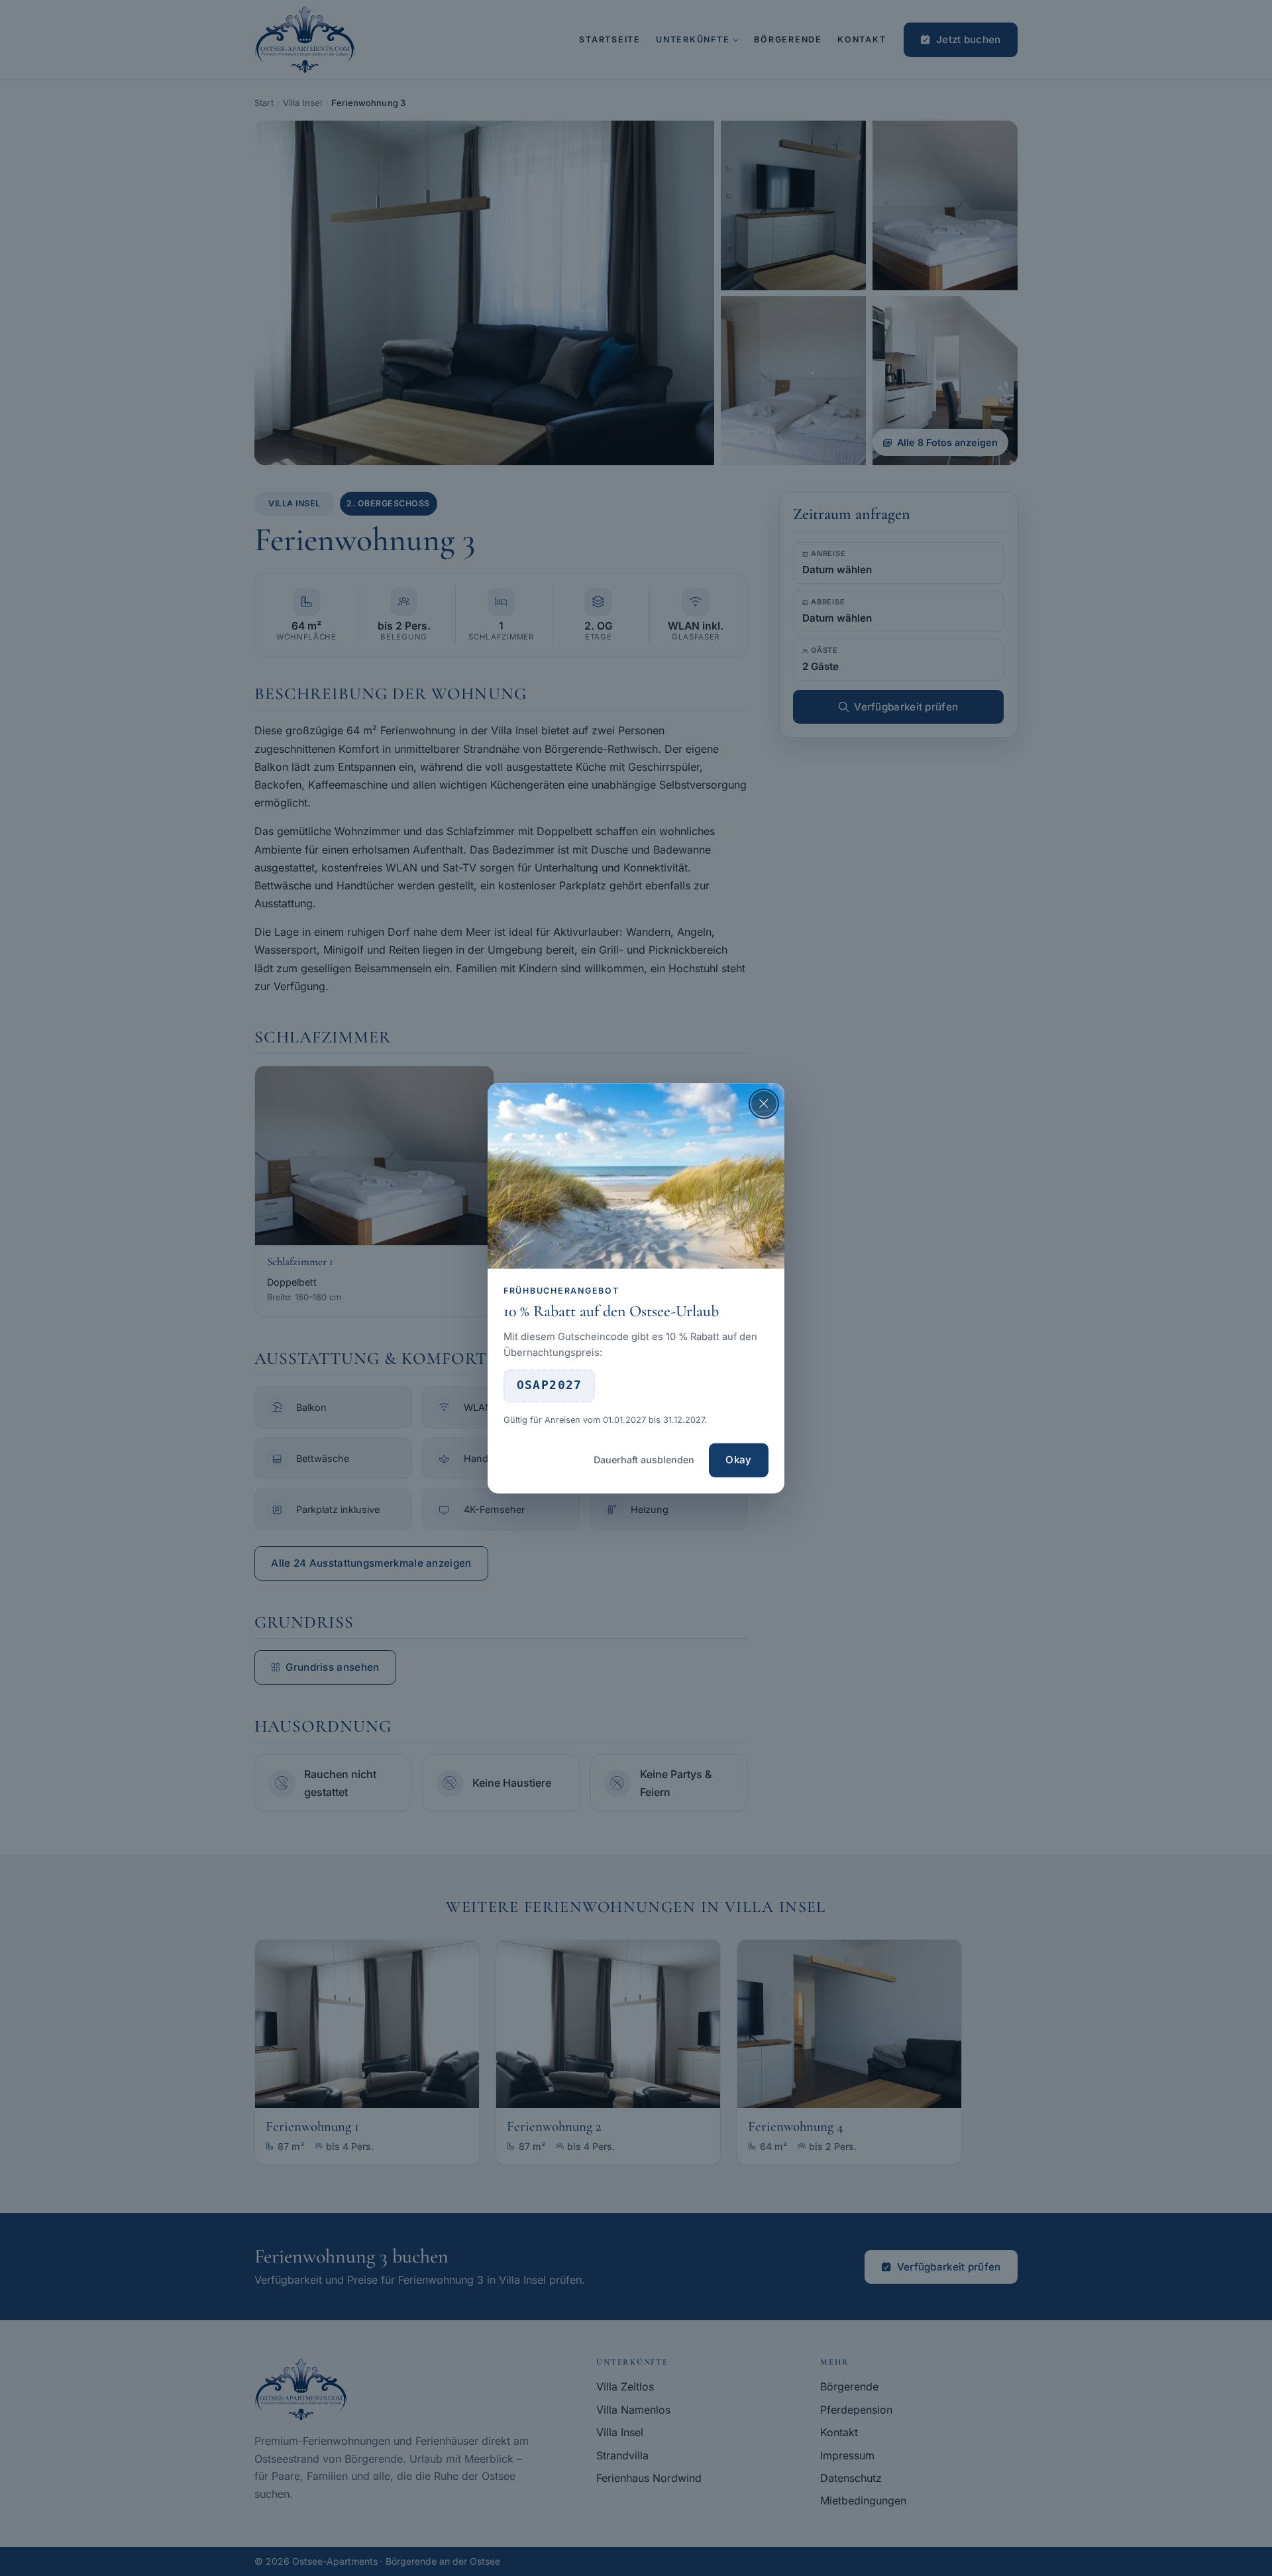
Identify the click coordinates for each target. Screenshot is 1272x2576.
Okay (738, 1460)
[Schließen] (764, 1103)
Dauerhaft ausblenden (644, 1460)
